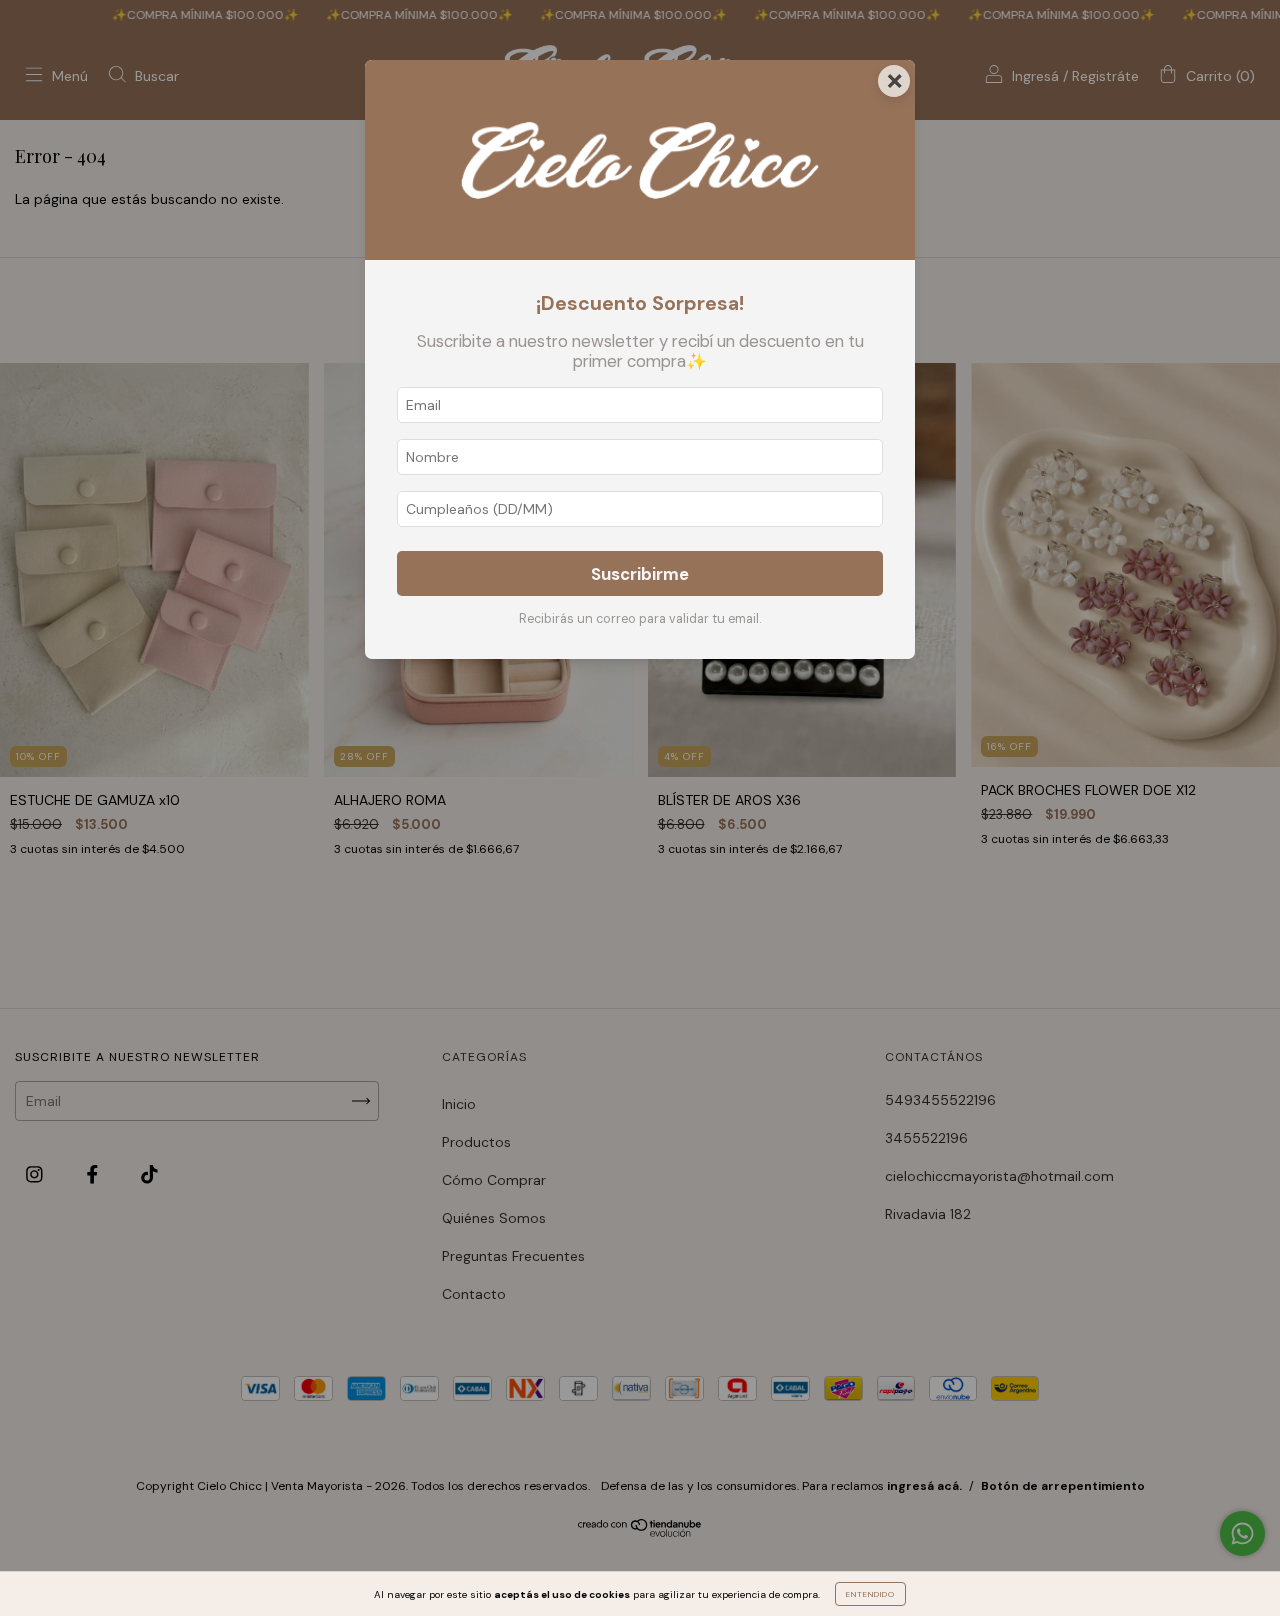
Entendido (870, 1594)
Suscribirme (640, 574)
